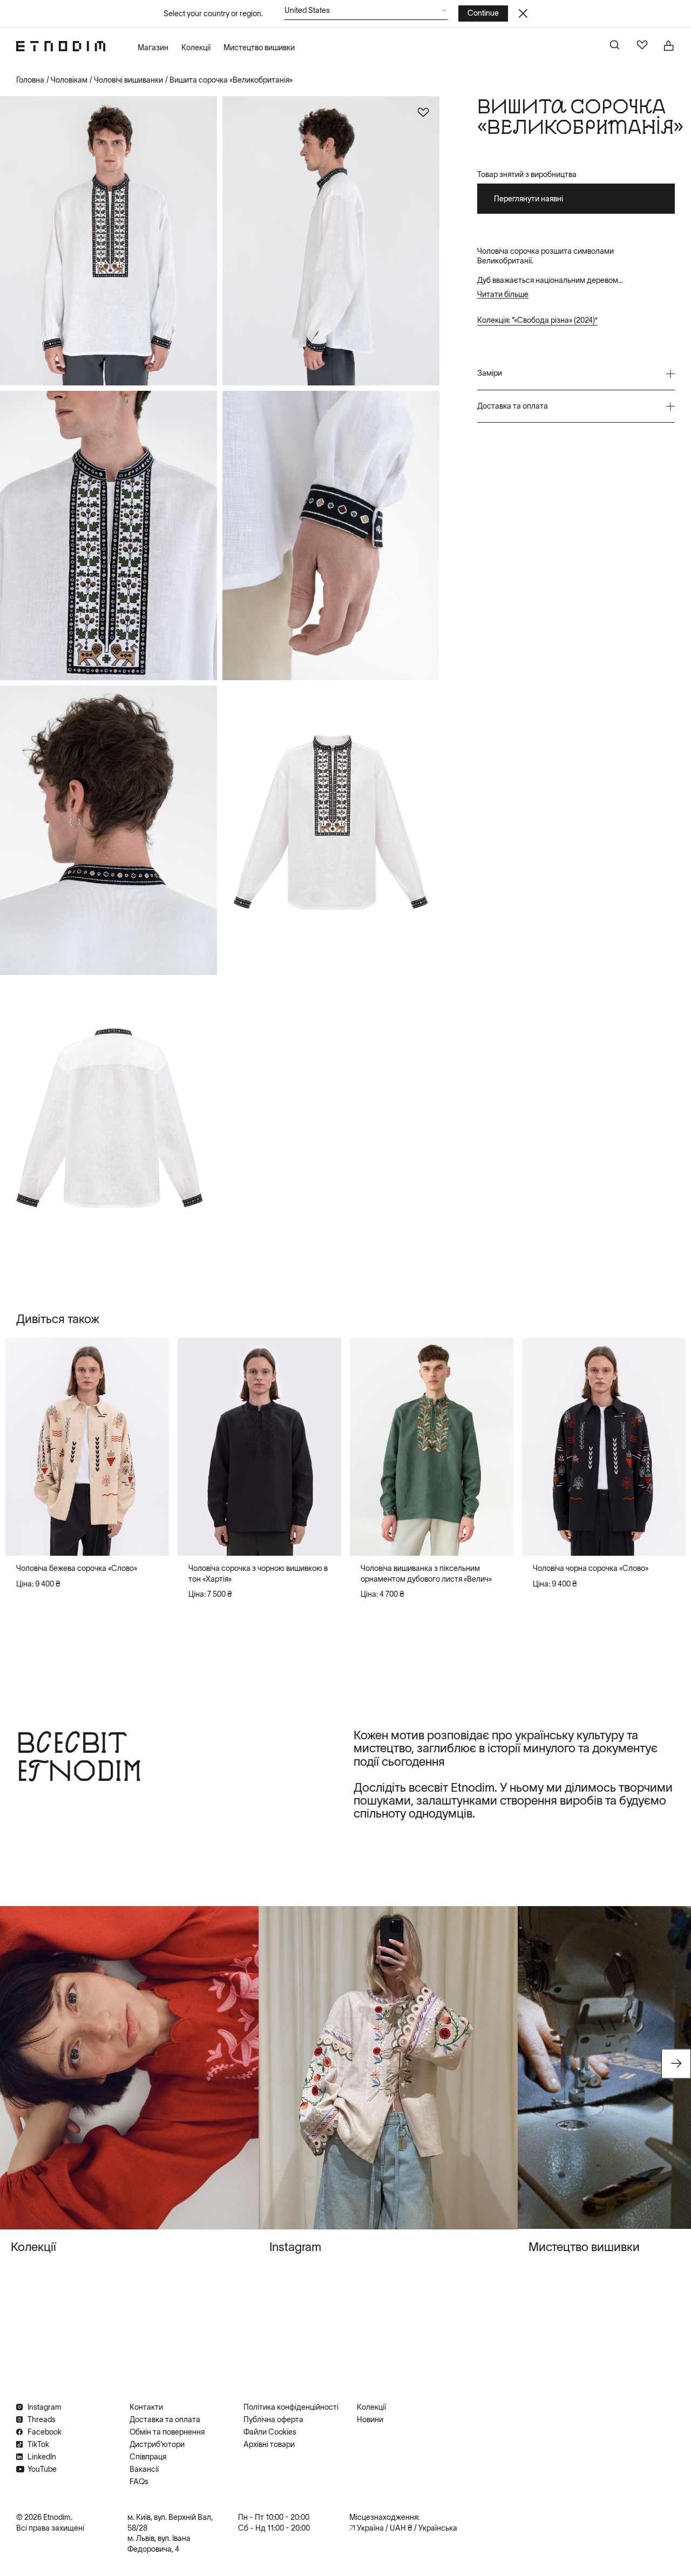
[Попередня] (23, 1447)
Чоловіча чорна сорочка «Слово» (591, 1568)
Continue (483, 13)
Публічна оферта (273, 2419)
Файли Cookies (270, 2432)
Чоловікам (69, 80)
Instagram (45, 2407)
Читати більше (503, 294)
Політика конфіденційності (291, 2407)
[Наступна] (152, 1447)
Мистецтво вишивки (259, 48)
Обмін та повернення (167, 2432)
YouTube (42, 2469)
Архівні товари (269, 2444)
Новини (370, 2419)
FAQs (139, 2482)
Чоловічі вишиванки (128, 80)
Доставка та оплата (165, 2419)
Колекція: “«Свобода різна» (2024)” (537, 320)
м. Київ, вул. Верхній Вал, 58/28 (170, 2523)
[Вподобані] (642, 46)
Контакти (146, 2407)
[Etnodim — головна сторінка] (61, 46)
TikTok (38, 2444)
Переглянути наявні (529, 199)
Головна (30, 80)
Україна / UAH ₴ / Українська (407, 2528)
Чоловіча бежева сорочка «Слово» (77, 1568)
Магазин (153, 48)
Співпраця (148, 2457)
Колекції (196, 48)
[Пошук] (615, 46)
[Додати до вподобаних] (423, 112)
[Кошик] (669, 46)
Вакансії (144, 2469)
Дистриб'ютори (157, 2444)
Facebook (45, 2432)
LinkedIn (42, 2457)
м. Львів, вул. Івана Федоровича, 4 (159, 2544)
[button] (366, 13)
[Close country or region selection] (523, 13)
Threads (42, 2419)
